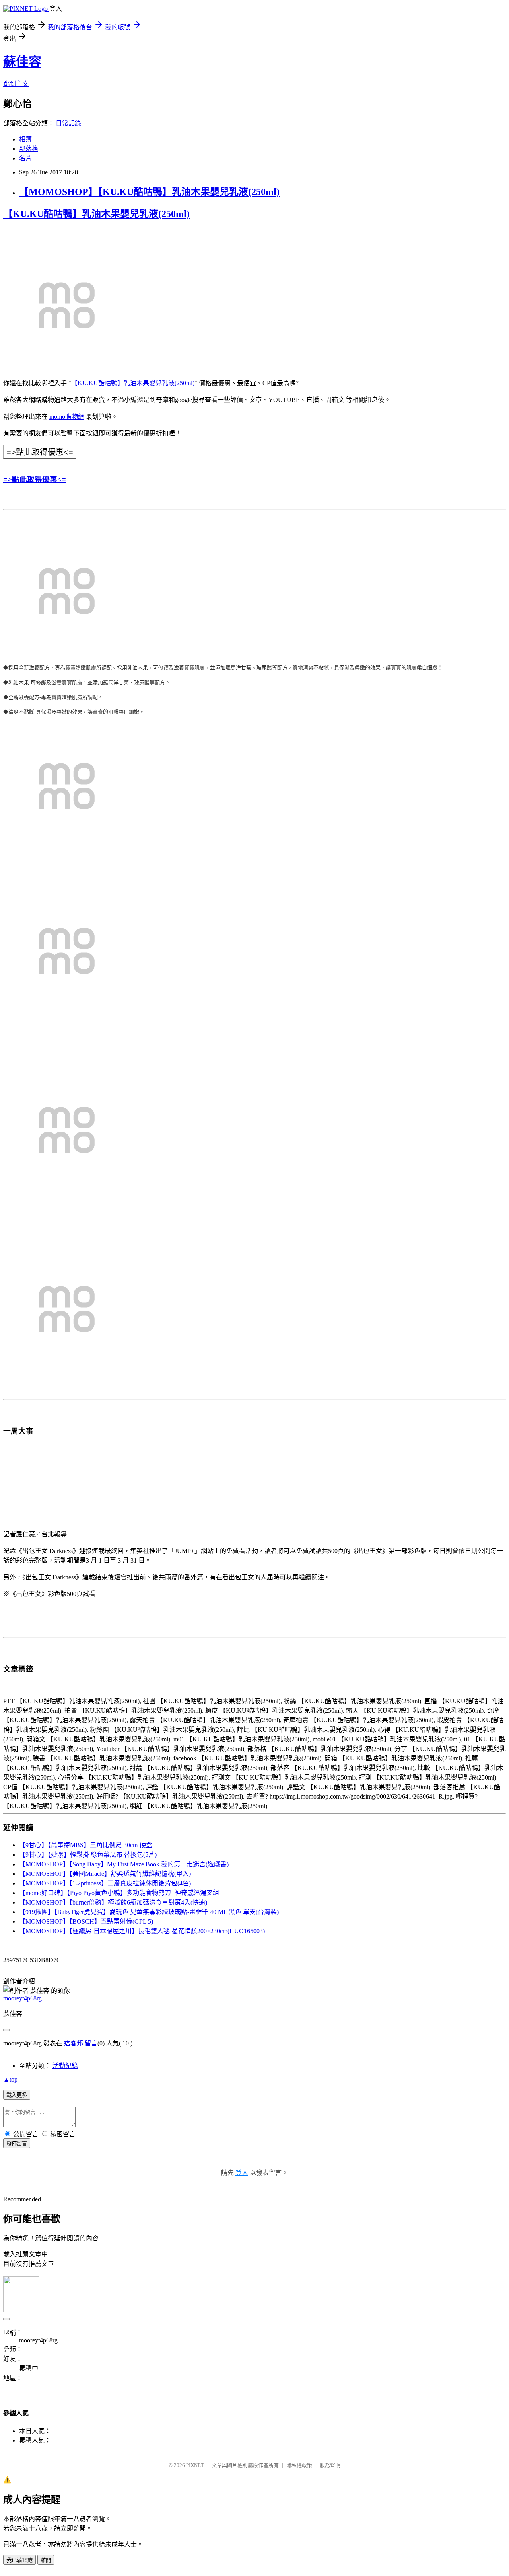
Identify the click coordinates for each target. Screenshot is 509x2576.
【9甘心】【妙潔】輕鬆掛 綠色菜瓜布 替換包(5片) (88, 1855)
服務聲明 (330, 2465)
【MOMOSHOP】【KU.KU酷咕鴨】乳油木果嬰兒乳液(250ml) (149, 192)
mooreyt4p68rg (22, 1998)
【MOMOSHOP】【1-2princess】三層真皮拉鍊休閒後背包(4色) (105, 1883)
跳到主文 (16, 84)
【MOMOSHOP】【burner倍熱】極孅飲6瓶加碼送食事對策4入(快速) (113, 1902)
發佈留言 (17, 2144)
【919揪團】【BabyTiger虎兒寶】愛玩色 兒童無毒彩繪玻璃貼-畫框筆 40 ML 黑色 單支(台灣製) (149, 1912)
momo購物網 (67, 417)
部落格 (29, 149)
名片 (25, 158)
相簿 (25, 139)
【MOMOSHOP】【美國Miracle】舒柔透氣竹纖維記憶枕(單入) (105, 1874)
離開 (46, 2560)
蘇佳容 (22, 62)
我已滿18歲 (19, 2560)
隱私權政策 (299, 2465)
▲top (10, 2079)
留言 (91, 2043)
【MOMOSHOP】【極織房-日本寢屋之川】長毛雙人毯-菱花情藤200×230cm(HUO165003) (142, 1931)
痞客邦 (74, 2043)
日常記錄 (68, 123)
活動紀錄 (65, 2066)
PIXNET (195, 2465)
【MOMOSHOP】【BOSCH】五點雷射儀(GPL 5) (86, 1921)
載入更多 (17, 2095)
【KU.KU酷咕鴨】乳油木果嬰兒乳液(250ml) (96, 214)
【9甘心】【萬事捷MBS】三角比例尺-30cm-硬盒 (86, 1845)
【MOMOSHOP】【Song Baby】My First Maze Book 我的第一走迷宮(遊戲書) (124, 1864)
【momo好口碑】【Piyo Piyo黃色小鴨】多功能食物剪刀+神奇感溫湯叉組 (119, 1893)
